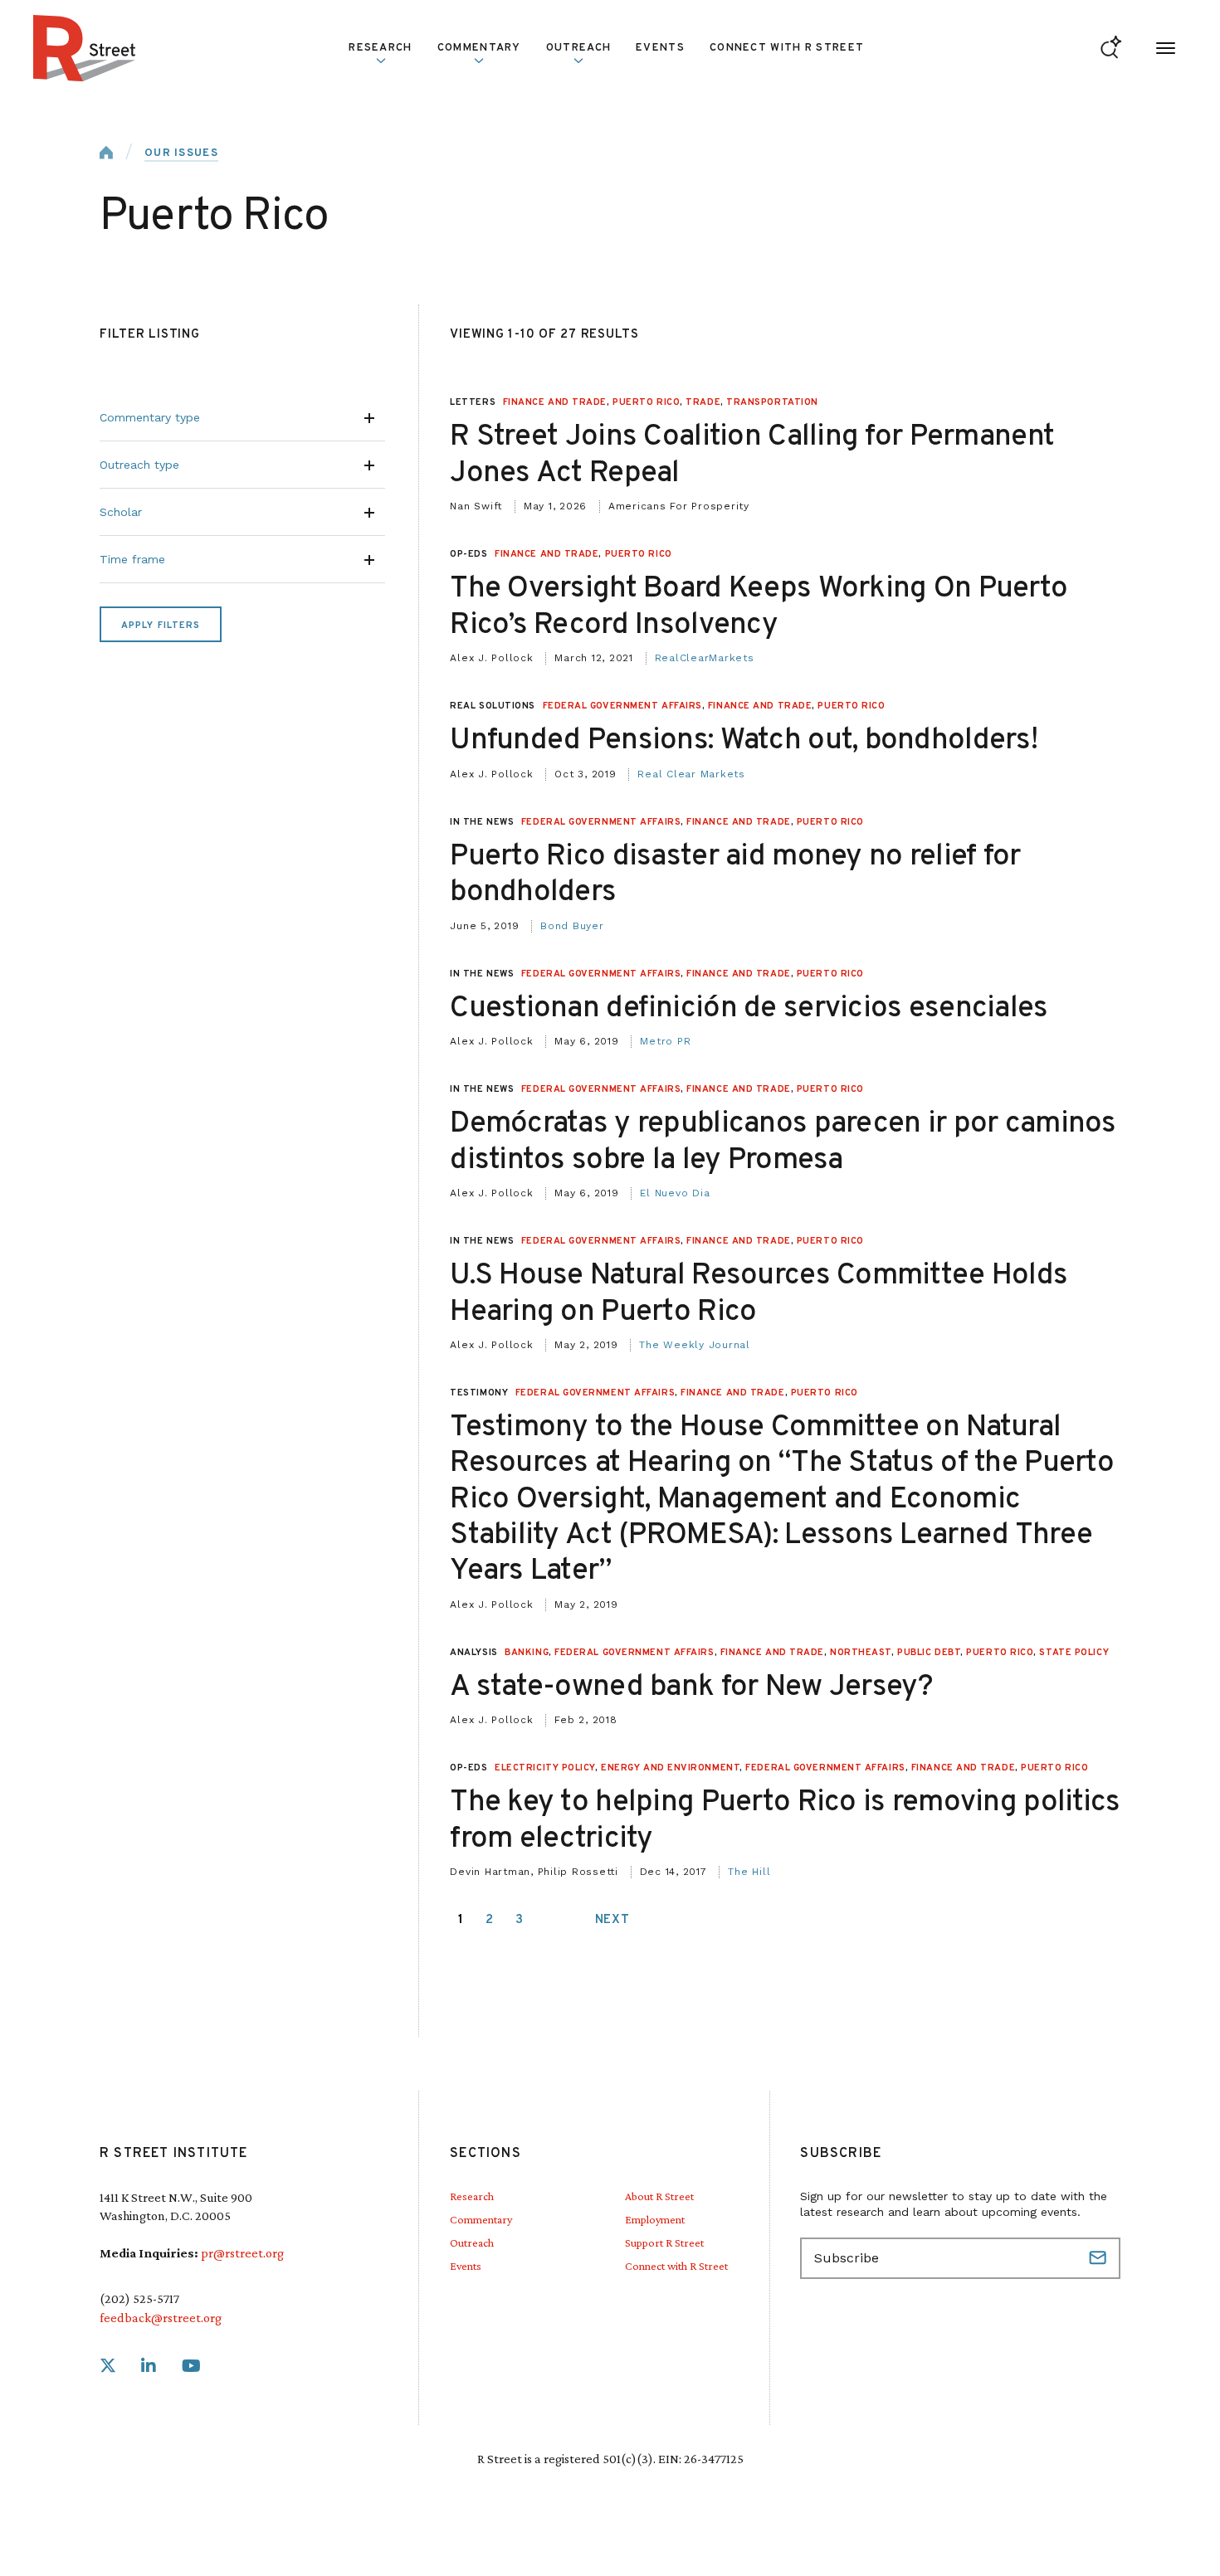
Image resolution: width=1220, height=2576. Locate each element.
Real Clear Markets (691, 774)
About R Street (659, 2196)
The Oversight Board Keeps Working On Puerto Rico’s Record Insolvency (759, 607)
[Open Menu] (1166, 49)
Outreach (578, 48)
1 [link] (461, 1920)
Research (472, 2196)
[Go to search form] (1111, 49)
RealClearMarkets (705, 658)
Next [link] (612, 1920)
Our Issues (181, 153)
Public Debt (929, 1653)
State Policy (1074, 1653)
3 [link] (520, 1920)
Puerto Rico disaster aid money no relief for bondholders (735, 875)
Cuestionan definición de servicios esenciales (749, 1009)
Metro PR (665, 1041)
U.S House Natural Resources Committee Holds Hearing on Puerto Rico (759, 1294)
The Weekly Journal (695, 1345)
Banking (527, 1653)
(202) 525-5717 (139, 2298)
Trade (703, 402)
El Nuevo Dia (675, 1193)
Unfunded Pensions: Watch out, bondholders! (744, 741)
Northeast (861, 1653)
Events (660, 48)
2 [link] (490, 1920)
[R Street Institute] (85, 48)
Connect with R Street (787, 48)
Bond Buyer (572, 926)
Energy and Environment (670, 1768)
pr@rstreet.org (242, 2253)
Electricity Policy (545, 1768)
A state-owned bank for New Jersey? (692, 1687)
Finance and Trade (555, 402)
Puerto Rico (646, 402)
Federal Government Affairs (622, 706)
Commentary (481, 2219)
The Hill (749, 1872)
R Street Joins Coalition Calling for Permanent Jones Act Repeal (752, 455)
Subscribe (1100, 2258)
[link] (108, 2367)
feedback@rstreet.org (161, 2318)
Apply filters (161, 626)
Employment (655, 2219)
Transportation (772, 402)
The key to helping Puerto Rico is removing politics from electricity (785, 1821)
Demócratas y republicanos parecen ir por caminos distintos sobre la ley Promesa (783, 1142)
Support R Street (664, 2242)
